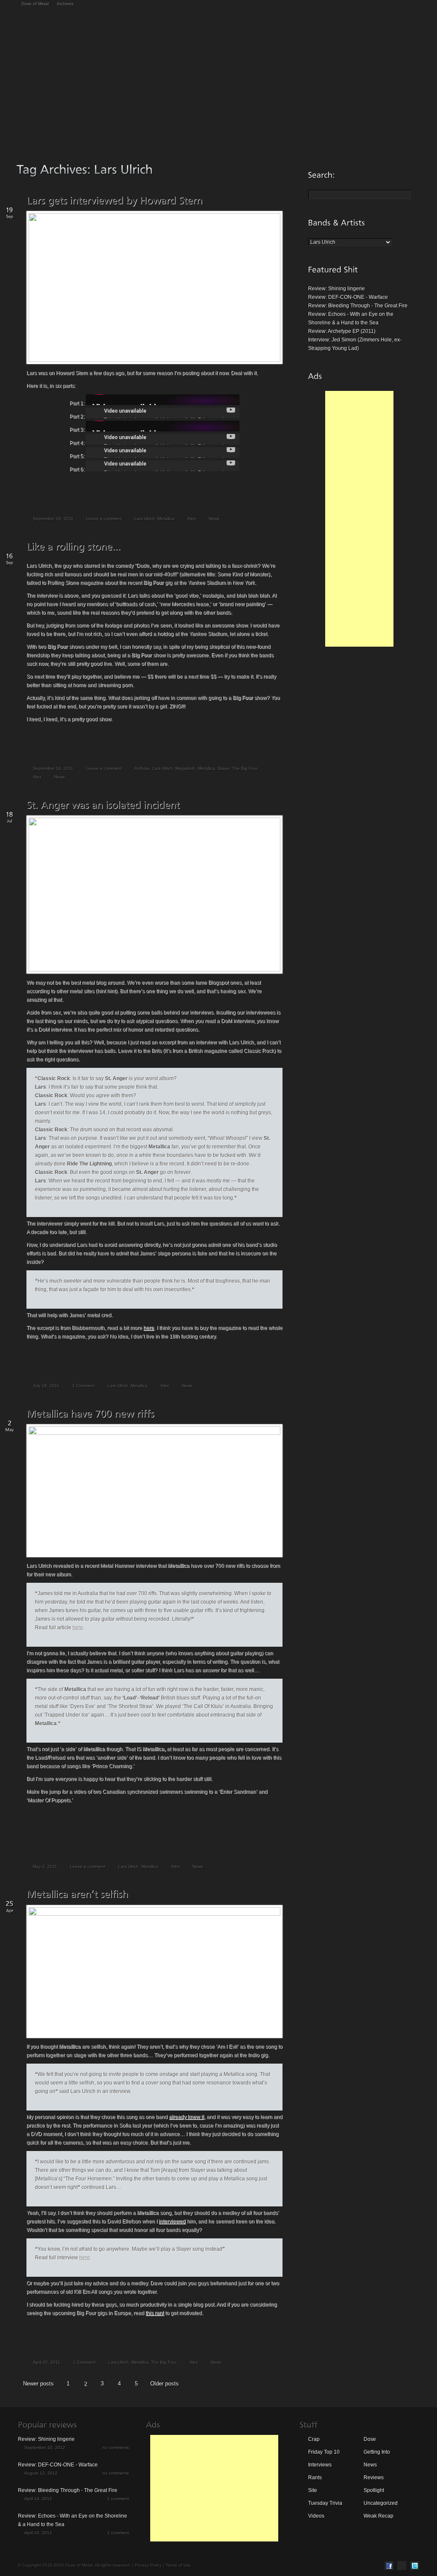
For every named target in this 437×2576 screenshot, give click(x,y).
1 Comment (83, 1386)
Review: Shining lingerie (336, 289)
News (214, 519)
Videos (316, 2516)
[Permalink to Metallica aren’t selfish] (77, 1894)
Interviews (320, 2465)
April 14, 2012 (38, 2499)
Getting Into (377, 2452)
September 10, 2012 (45, 2447)
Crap (314, 2439)
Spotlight (374, 2490)
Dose (370, 2439)
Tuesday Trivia (325, 2503)
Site (313, 2490)
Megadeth (185, 768)
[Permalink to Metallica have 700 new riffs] (90, 1413)
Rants (315, 2478)
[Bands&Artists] (337, 223)
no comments (116, 2447)
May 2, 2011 (45, 1866)
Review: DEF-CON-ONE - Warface (348, 297)
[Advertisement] (359, 519)
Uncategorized (381, 2503)
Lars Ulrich (145, 519)
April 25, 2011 (47, 2362)
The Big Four (245, 768)
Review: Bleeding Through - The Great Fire (358, 306)
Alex (192, 519)
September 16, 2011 (53, 768)
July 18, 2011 (46, 1386)
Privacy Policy (148, 2565)
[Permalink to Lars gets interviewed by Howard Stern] (114, 200)
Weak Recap (379, 2516)
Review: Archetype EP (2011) (342, 331)
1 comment (118, 2499)
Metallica (166, 519)
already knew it (186, 2117)
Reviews (374, 2478)
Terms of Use (178, 2565)
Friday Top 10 (324, 2452)
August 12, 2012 (41, 2473)
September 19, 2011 (53, 519)
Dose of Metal (35, 4)
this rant (155, 2313)
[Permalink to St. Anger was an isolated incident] (103, 805)
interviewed (172, 2221)
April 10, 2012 (38, 2533)
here (149, 1328)
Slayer (224, 768)
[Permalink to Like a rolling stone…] (74, 546)
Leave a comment (104, 519)
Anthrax (142, 768)
